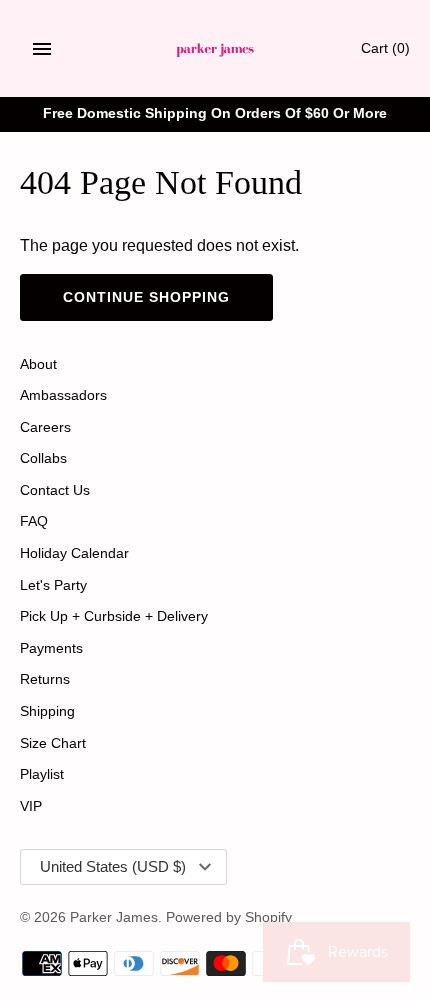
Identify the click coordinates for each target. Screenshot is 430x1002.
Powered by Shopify (229, 917)
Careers (45, 427)
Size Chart (53, 743)
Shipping (47, 711)
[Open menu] (42, 49)
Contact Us (55, 490)
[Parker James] (215, 48)
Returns (45, 679)
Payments (51, 648)
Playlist (42, 774)
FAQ (34, 521)
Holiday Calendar (74, 553)
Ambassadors (63, 395)
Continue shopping (146, 297)
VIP (31, 806)
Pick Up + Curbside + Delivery (114, 616)
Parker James (114, 917)
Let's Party (53, 585)
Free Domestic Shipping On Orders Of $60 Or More (215, 113)
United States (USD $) (113, 866)
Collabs (43, 458)
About (38, 364)
